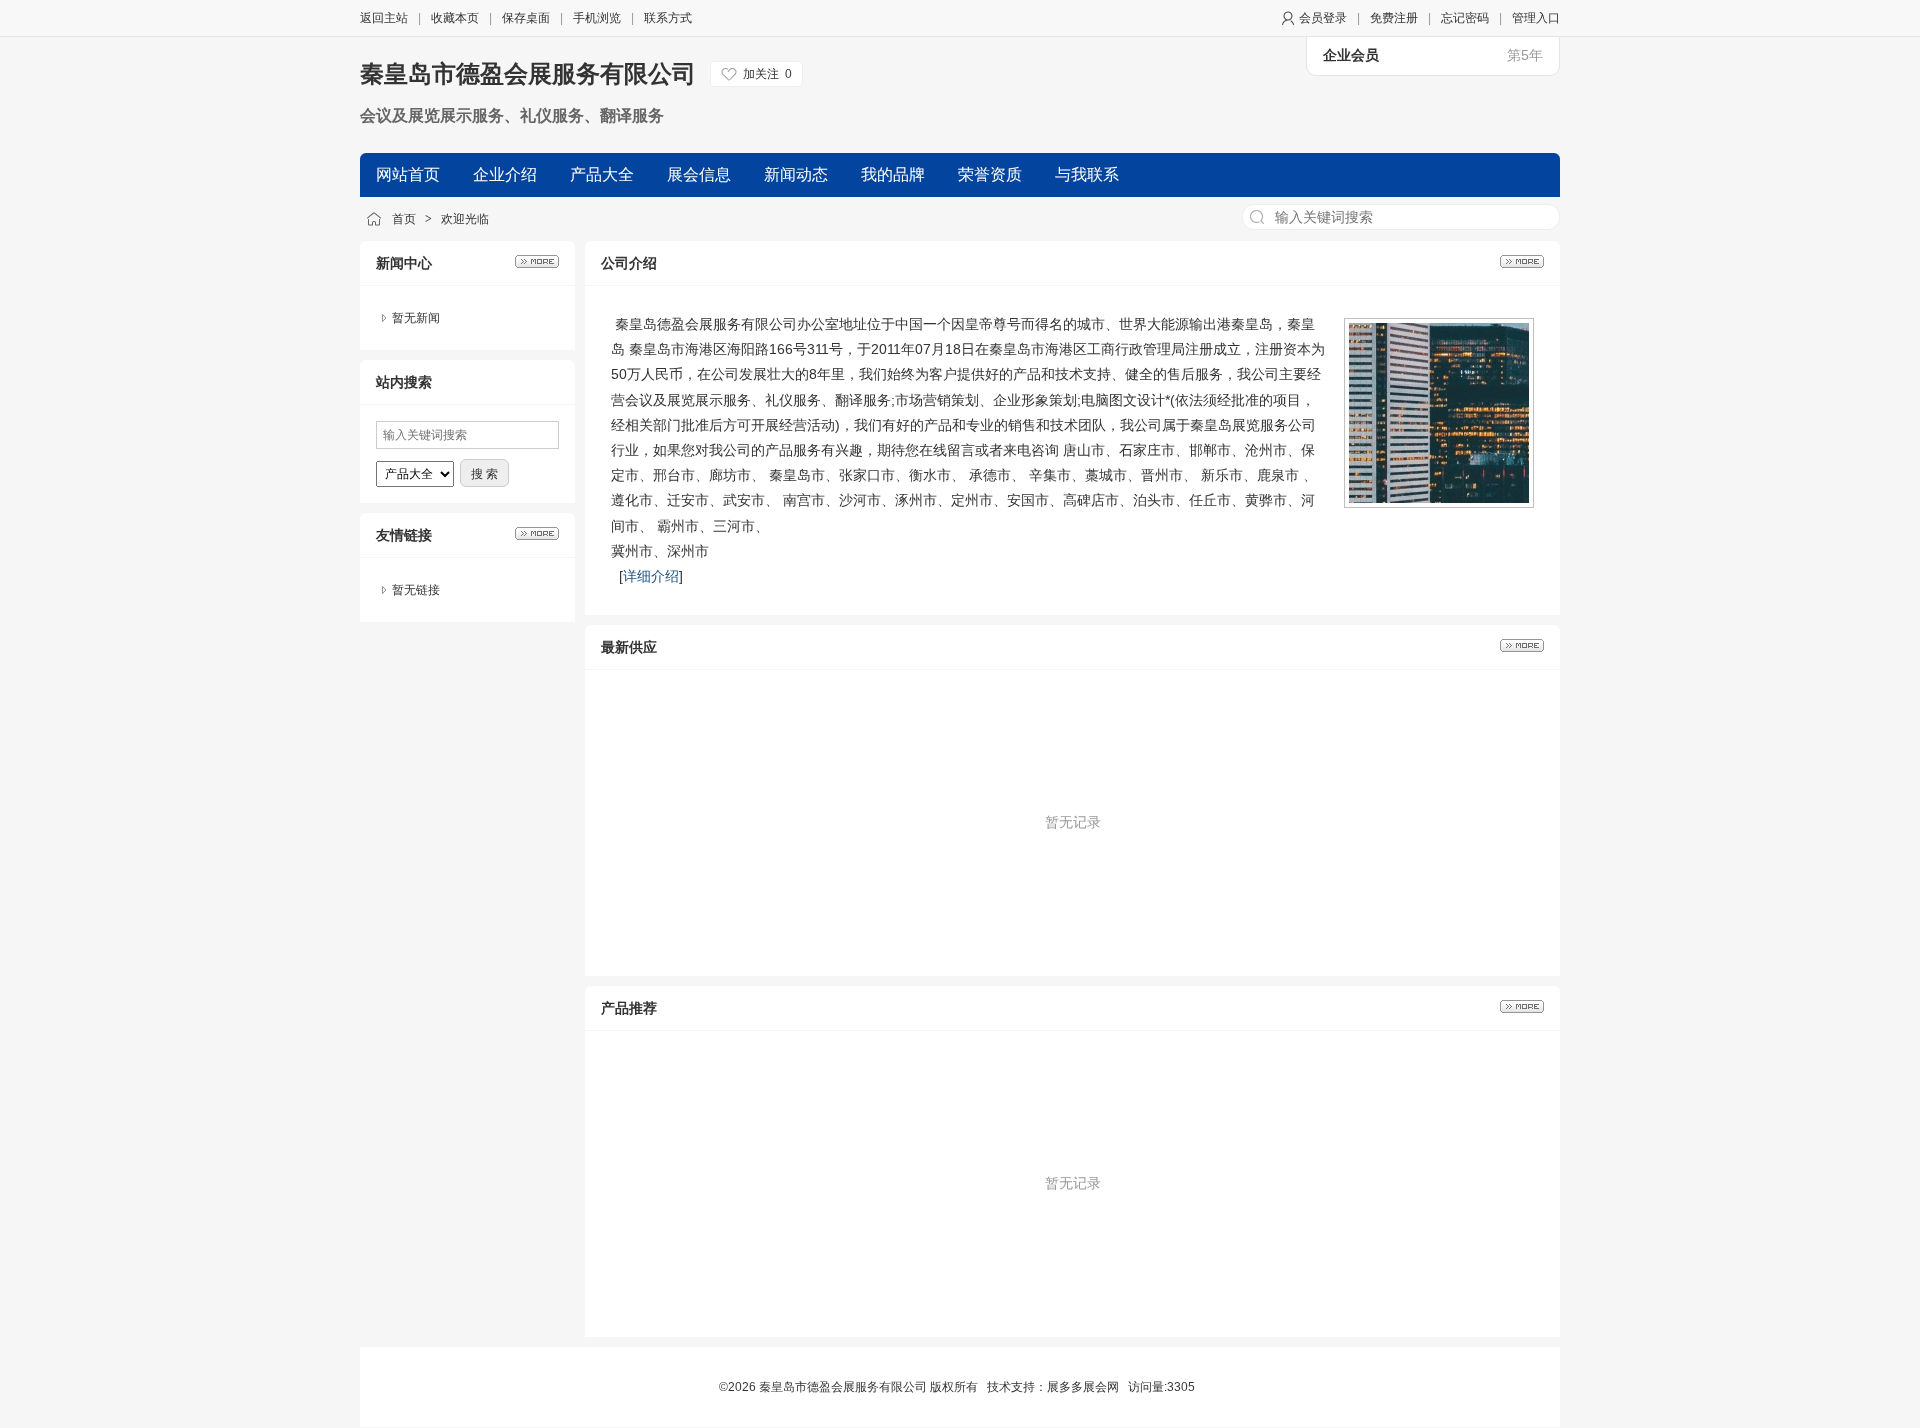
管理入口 (1536, 18)
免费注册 (1394, 18)
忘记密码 (1465, 18)
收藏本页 (455, 18)
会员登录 (1323, 18)
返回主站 (384, 18)
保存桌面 (526, 18)
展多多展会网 (1083, 1387)
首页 (404, 219)
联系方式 (668, 18)
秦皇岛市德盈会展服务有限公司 (528, 73)
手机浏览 (597, 18)
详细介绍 (651, 576)
